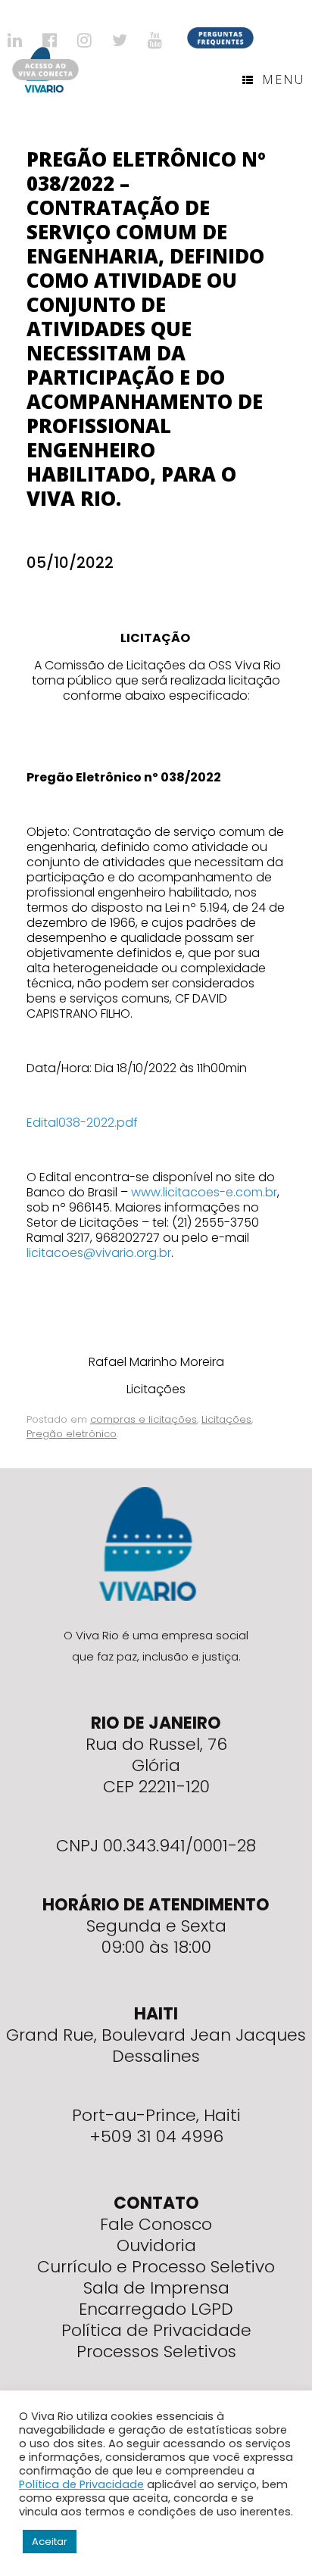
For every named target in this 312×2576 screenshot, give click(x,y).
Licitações (226, 1419)
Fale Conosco (156, 2224)
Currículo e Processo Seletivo (156, 2267)
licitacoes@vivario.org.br (99, 1253)
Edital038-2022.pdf (82, 1123)
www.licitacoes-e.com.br (204, 1192)
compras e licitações (144, 1419)
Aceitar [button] (50, 2542)
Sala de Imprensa (156, 2288)
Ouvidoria (156, 2245)
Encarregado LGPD (156, 2309)
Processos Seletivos (156, 2351)
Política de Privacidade (156, 2330)
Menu (283, 80)
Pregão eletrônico (72, 1434)
